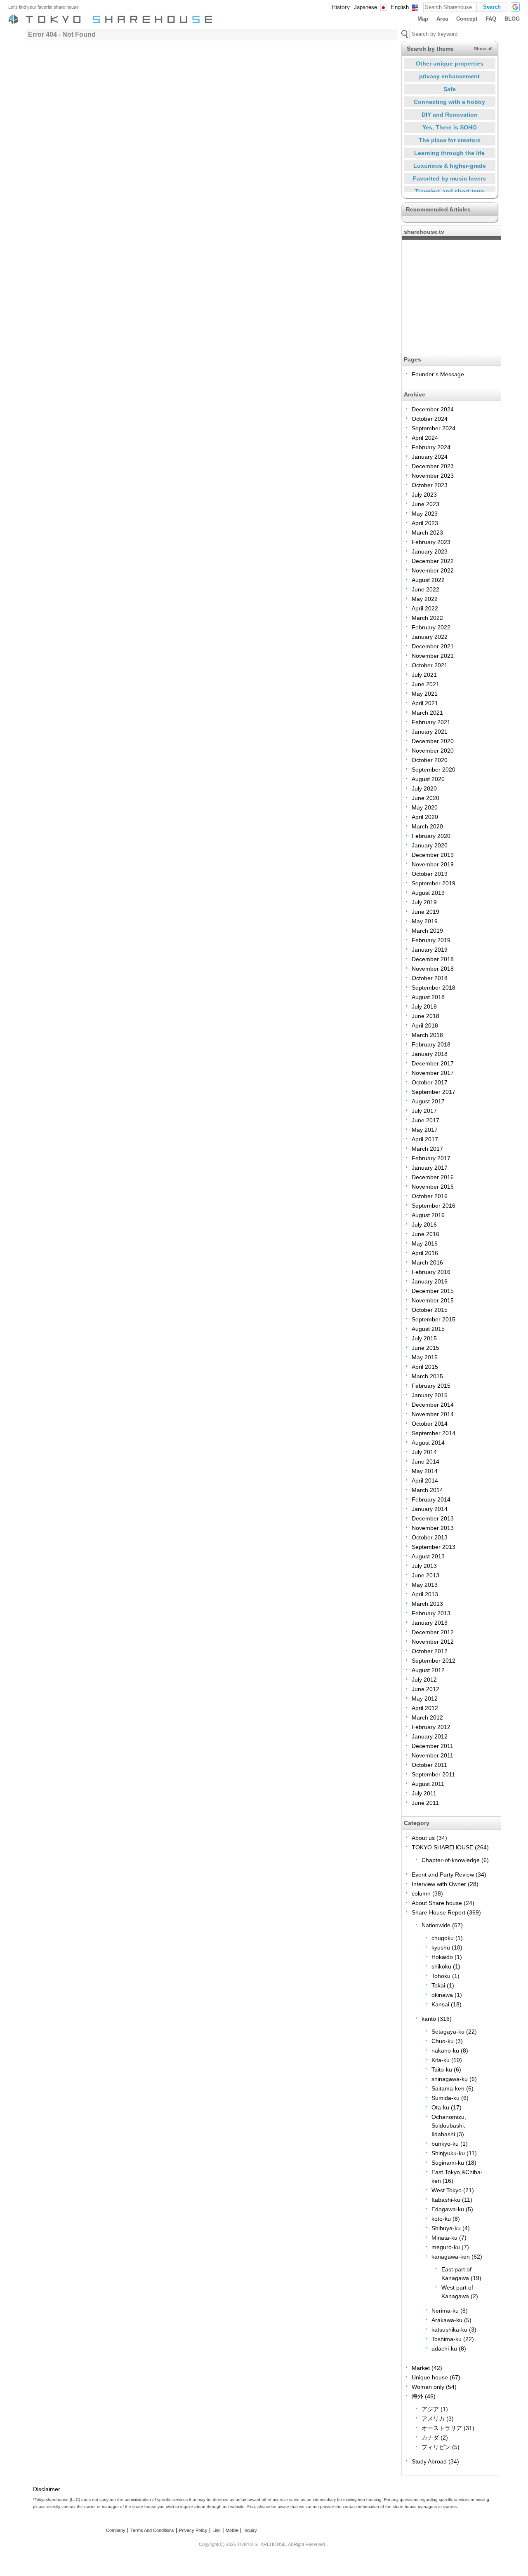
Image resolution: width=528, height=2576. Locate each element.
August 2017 (428, 1101)
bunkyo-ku (445, 2144)
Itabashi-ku (446, 2200)
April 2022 (425, 608)
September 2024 (434, 428)
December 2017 (433, 1063)
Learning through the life (449, 153)
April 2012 (425, 1708)
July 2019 (424, 902)
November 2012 (433, 1642)
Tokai (438, 1985)
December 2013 (433, 1518)
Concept (467, 19)
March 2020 (427, 826)
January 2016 (430, 1281)
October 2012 (430, 1651)
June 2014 (425, 1462)
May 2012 (425, 1699)
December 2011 (433, 1746)
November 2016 (433, 1187)
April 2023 (425, 523)
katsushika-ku (449, 2330)
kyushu (441, 1947)
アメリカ (433, 2419)
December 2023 (433, 466)
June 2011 (425, 1803)
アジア (430, 2409)
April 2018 (425, 1025)
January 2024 (430, 457)
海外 (417, 2396)
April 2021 (425, 703)
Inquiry (250, 2530)
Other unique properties (450, 63)
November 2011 (433, 1755)
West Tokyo (447, 2190)
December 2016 (433, 1177)
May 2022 (425, 599)
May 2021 (425, 694)
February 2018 (431, 1044)
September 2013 (434, 1547)
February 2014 (431, 1499)
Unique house (430, 2377)
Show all (483, 49)
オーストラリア (442, 2428)
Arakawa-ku (447, 2320)
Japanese (365, 7)
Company (116, 2530)
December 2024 (433, 409)
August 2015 (428, 1329)
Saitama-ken (448, 2088)
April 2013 (425, 1594)
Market (421, 2368)
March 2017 (427, 1149)
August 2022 (428, 580)
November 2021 (433, 656)
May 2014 (425, 1471)
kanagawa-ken (451, 2257)
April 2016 (425, 1253)
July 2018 (424, 1006)
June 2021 (425, 684)
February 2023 (431, 542)
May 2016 (425, 1243)
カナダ (430, 2438)
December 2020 (433, 741)
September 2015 (434, 1319)
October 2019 (430, 874)
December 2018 (433, 959)
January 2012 (430, 1736)
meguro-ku (446, 2247)
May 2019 (425, 921)
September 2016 (434, 1206)
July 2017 (424, 1111)
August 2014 (428, 1443)
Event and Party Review (443, 1875)
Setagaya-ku (448, 2032)
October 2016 (430, 1196)
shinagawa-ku (450, 2079)
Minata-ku (444, 2238)
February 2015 (431, 1386)
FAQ (491, 19)
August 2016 (428, 1215)
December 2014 (433, 1405)
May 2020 (425, 807)
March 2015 (427, 1376)
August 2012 (428, 1670)
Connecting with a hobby (449, 102)
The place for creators (450, 140)
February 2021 (431, 722)
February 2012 (431, 1727)
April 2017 (425, 1139)
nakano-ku (445, 2050)
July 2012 (424, 1680)
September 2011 (433, 1774)
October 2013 (430, 1537)
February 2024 (431, 447)
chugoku (443, 1938)
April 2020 (425, 817)
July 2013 (424, 1566)
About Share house (437, 1903)
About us (423, 1838)
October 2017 (430, 1082)
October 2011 (429, 1765)
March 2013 (427, 1604)
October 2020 (430, 760)
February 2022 (431, 627)
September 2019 (434, 883)
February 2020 (431, 836)
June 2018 (425, 1016)
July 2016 (424, 1225)
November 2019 (433, 864)
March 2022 (427, 618)
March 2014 (427, 1490)
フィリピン (436, 2447)
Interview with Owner (439, 1884)
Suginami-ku (448, 2163)
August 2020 (428, 779)
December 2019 (433, 855)
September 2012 (434, 1661)
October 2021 (430, 665)
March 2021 (427, 713)
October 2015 (430, 1310)
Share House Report (438, 1912)
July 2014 (424, 1452)
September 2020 (434, 770)
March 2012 (427, 1717)
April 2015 (425, 1367)
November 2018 (433, 969)
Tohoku (441, 1976)
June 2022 (425, 589)
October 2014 (430, 1424)
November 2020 (433, 751)
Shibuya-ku (446, 2228)
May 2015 (425, 1357)
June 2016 (425, 1234)
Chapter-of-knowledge (451, 1860)
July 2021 (424, 675)
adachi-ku (444, 2348)
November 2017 (433, 1073)
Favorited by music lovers (449, 178)
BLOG (512, 19)
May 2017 (425, 1130)
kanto (429, 2019)
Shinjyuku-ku (448, 2153)
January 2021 (430, 732)
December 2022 (433, 561)
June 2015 (425, 1348)
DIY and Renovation (450, 115)
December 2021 (433, 646)
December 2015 (433, 1291)
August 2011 (428, 1784)
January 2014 (430, 1509)
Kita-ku (441, 2060)
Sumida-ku (445, 2098)
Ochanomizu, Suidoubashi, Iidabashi (449, 2126)
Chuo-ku (443, 2041)
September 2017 (434, 1092)
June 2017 (425, 1120)
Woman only (428, 2387)
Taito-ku (442, 2069)
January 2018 (430, 1054)
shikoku (441, 1966)
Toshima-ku (447, 2339)
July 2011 (424, 1793)
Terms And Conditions (152, 2530)
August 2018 (428, 997)
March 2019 (427, 931)
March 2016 (427, 1262)
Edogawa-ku (448, 2209)
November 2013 (433, 1528)
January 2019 (430, 950)
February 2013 (431, 1613)
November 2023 (433, 476)
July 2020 (424, 788)
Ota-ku (440, 2107)
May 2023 (425, 514)
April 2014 (425, 1480)
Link (217, 2530)
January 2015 (430, 1395)
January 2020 (430, 845)
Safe (450, 89)
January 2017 (430, 1168)
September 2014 (434, 1433)
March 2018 (427, 1035)
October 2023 (430, 485)
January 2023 (430, 551)
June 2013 (425, 1575)
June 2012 (425, 1689)
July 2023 (424, 495)
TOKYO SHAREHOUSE (442, 1847)
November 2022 (433, 570)
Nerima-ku (445, 2311)
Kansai (440, 2004)
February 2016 (431, 1272)
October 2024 (430, 419)
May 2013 (425, 1585)
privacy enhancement (449, 76)
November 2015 (433, 1300)
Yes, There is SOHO (450, 127)
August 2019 (428, 893)
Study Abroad (429, 2461)
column (421, 1893)
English (400, 7)
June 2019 (425, 912)
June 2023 (425, 504)
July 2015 (424, 1338)
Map (423, 19)
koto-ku (441, 2219)
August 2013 (428, 1556)
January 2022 (430, 637)
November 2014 (433, 1414)
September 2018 (434, 988)
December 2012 (433, 1632)
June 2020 (425, 798)
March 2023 (427, 533)
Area (442, 19)
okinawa (442, 1995)
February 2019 (431, 940)
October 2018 (430, 978)
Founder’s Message (438, 374)
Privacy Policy (193, 2530)
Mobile (232, 2530)
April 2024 (425, 438)
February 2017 (431, 1158)
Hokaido (442, 1957)
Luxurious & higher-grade (450, 166)
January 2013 (430, 1623)
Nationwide (436, 1925)
